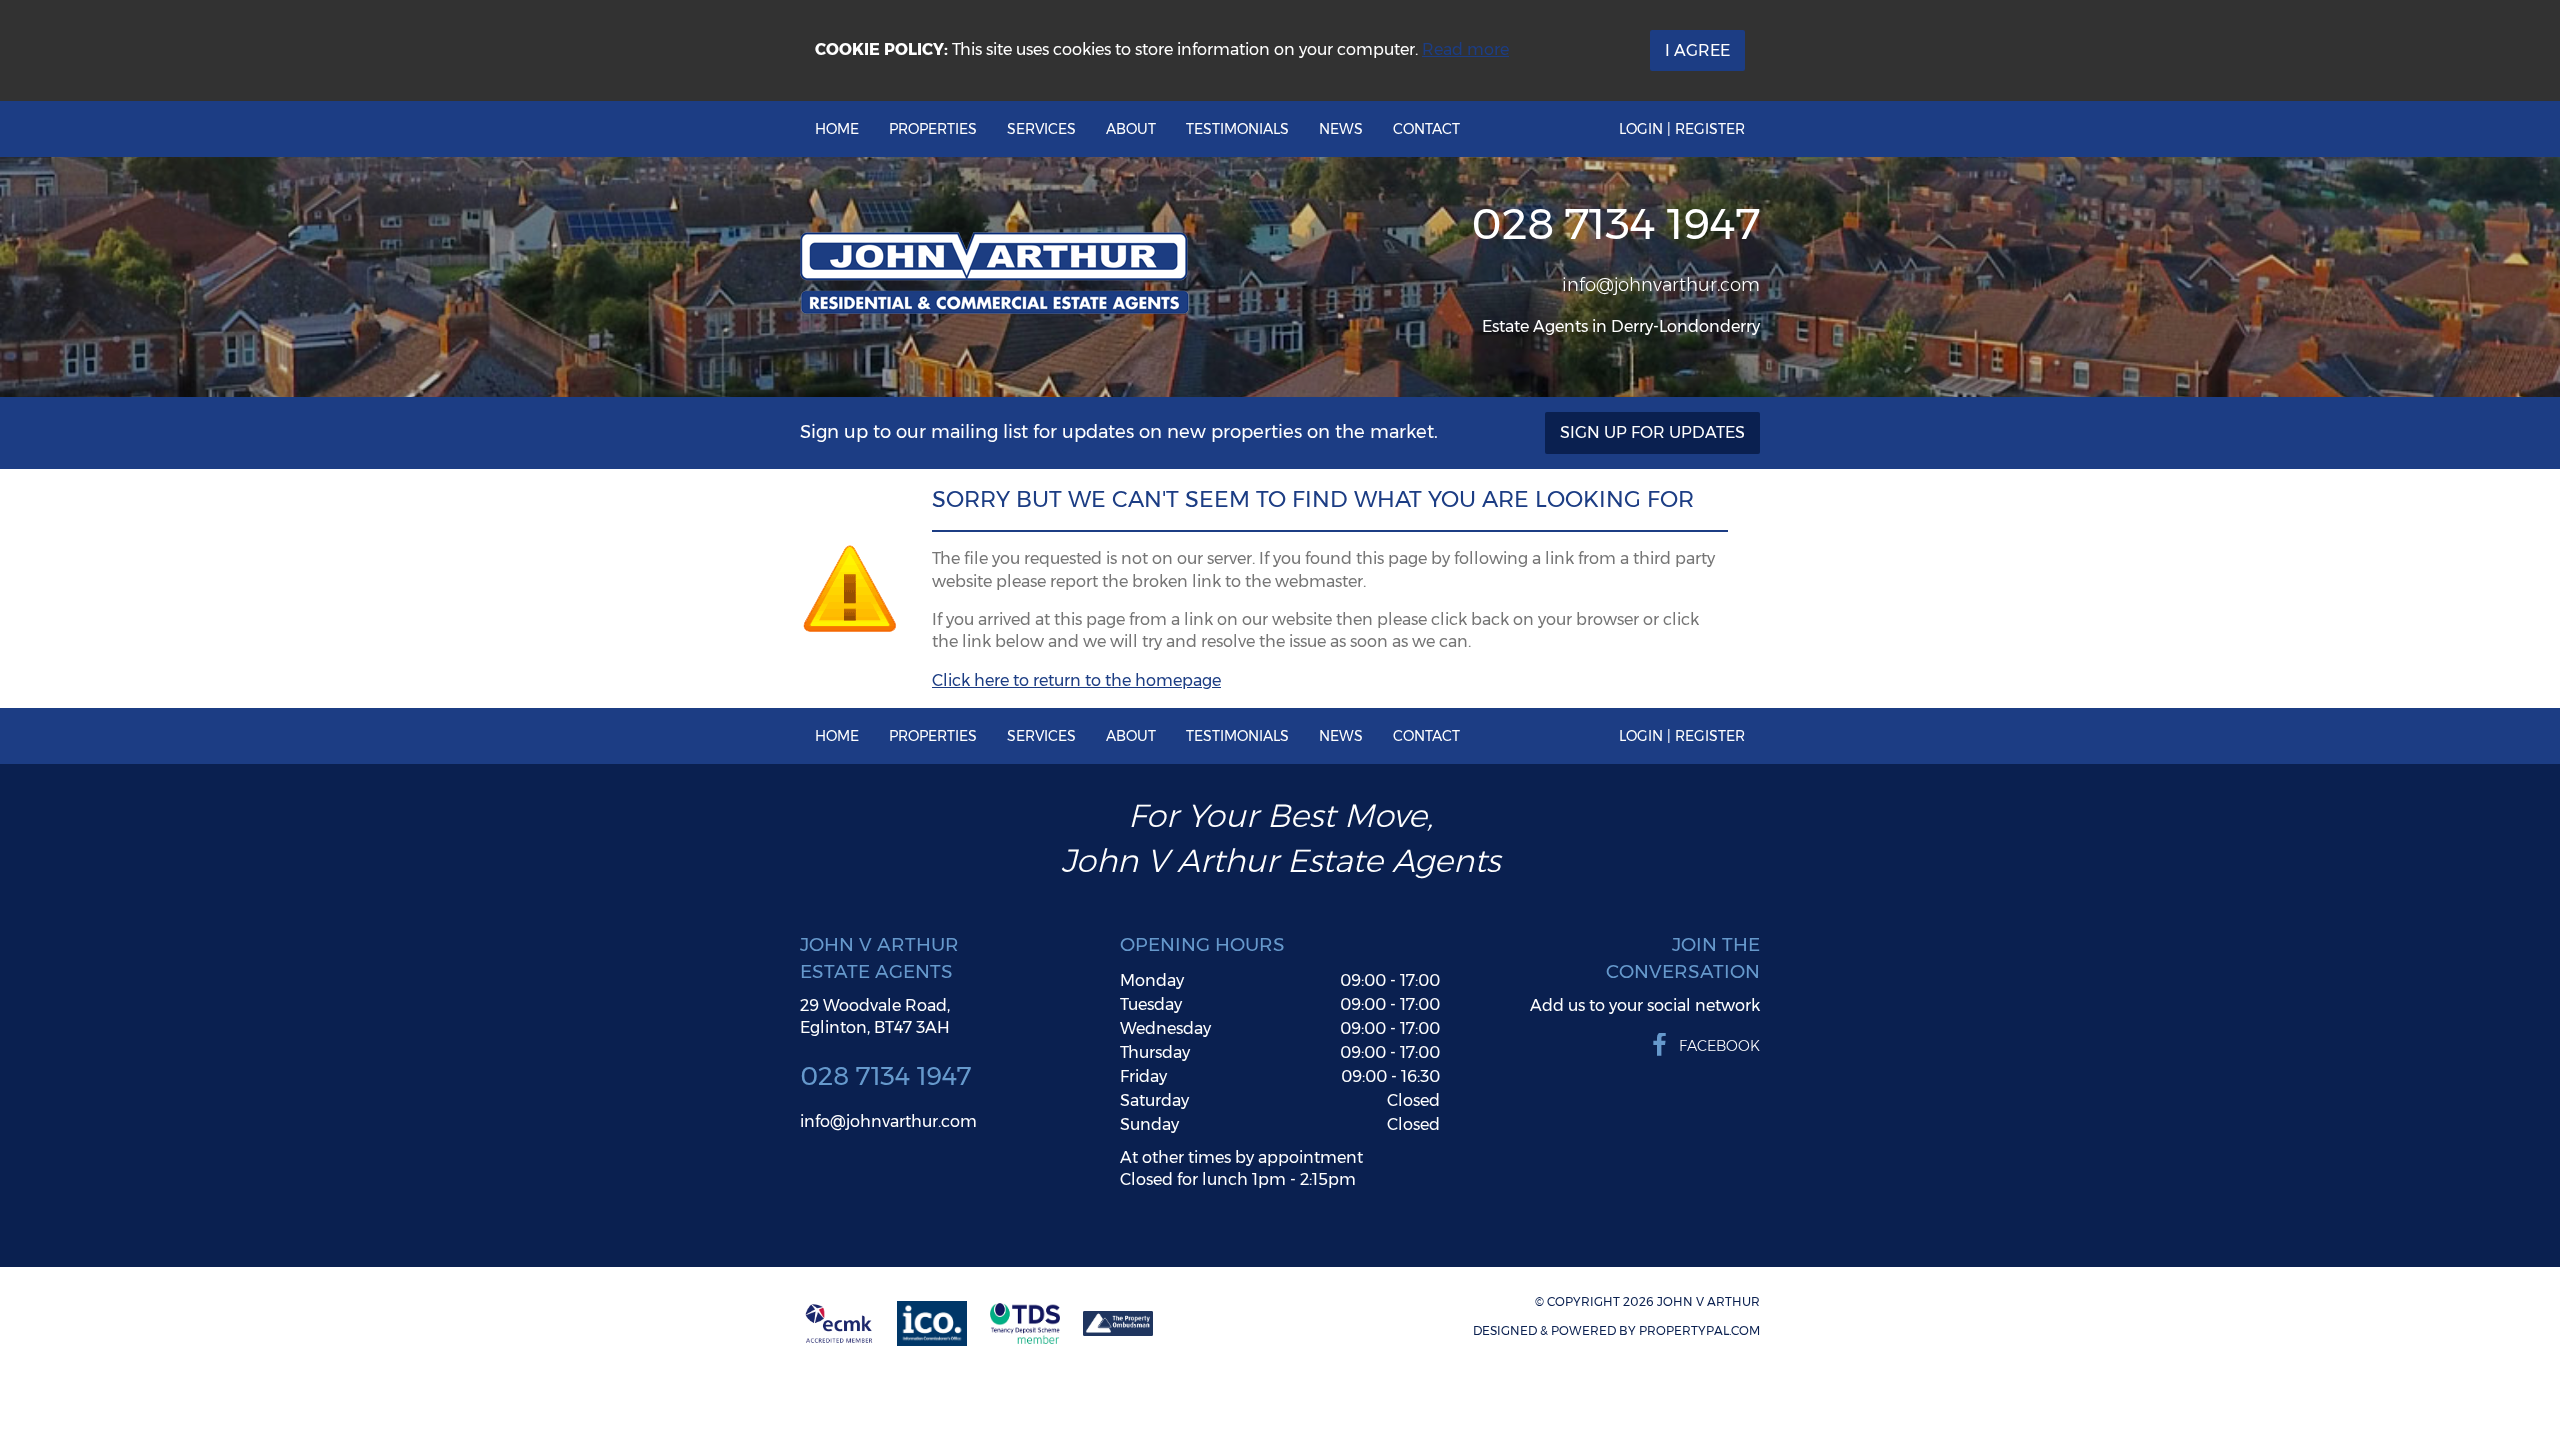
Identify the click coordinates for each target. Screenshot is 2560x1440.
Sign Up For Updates (1652, 432)
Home (837, 129)
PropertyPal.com (1699, 1330)
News (1341, 129)
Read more (1465, 49)
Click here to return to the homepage (1076, 680)
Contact (1426, 129)
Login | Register (1682, 129)
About (1131, 129)
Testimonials (1237, 129)
